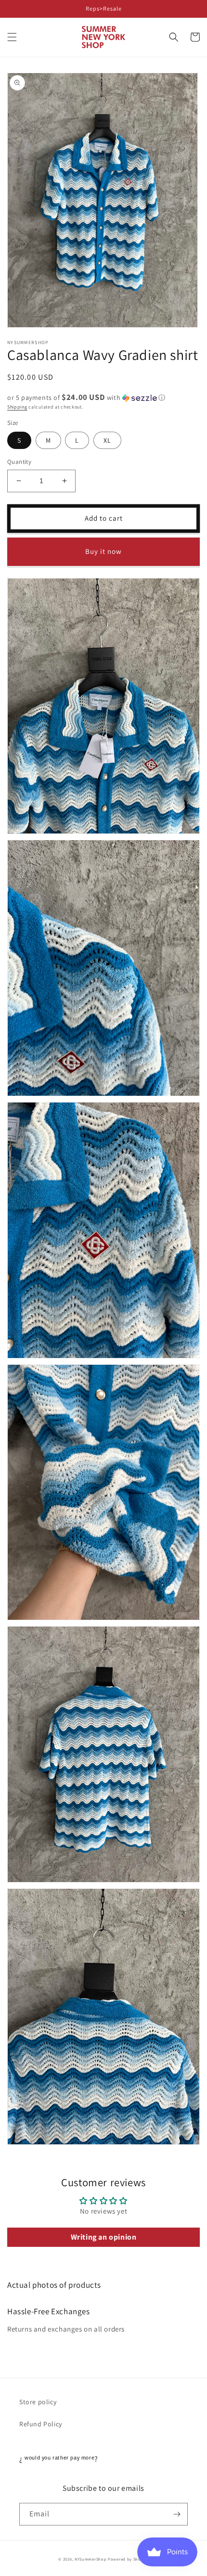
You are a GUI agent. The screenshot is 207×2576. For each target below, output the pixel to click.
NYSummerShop (91, 2559)
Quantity (19, 462)
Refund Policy (41, 2424)
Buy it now (103, 551)
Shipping (17, 407)
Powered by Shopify (128, 2559)
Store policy (38, 2402)
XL (107, 440)
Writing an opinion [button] (104, 2237)
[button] (12, 37)
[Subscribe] (177, 2514)
